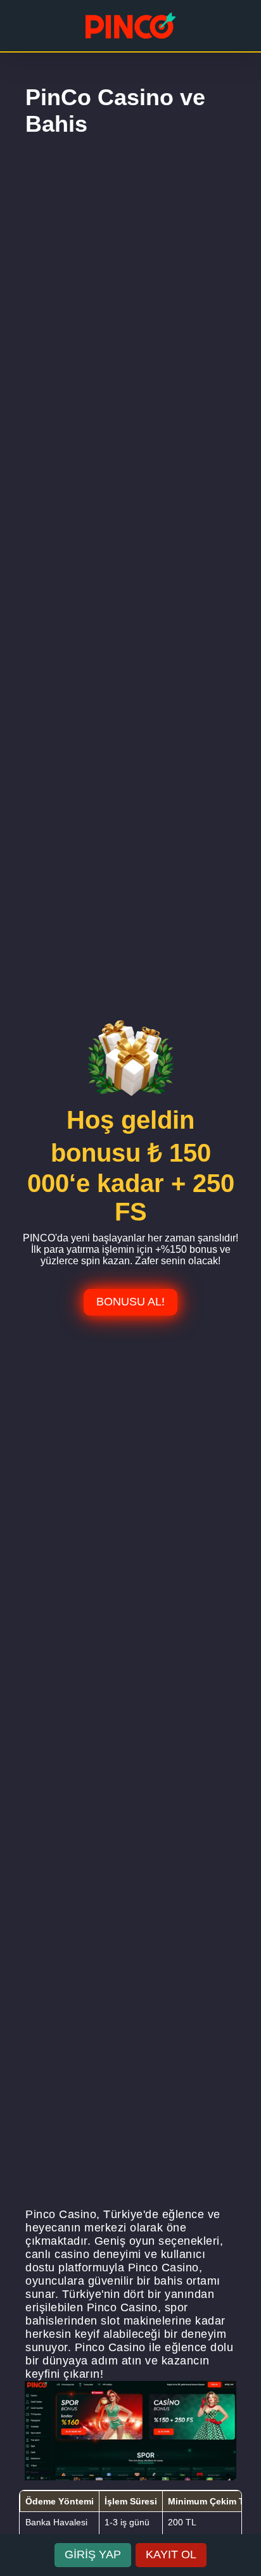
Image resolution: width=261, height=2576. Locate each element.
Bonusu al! (130, 1302)
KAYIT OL (171, 2554)
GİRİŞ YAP (93, 2554)
